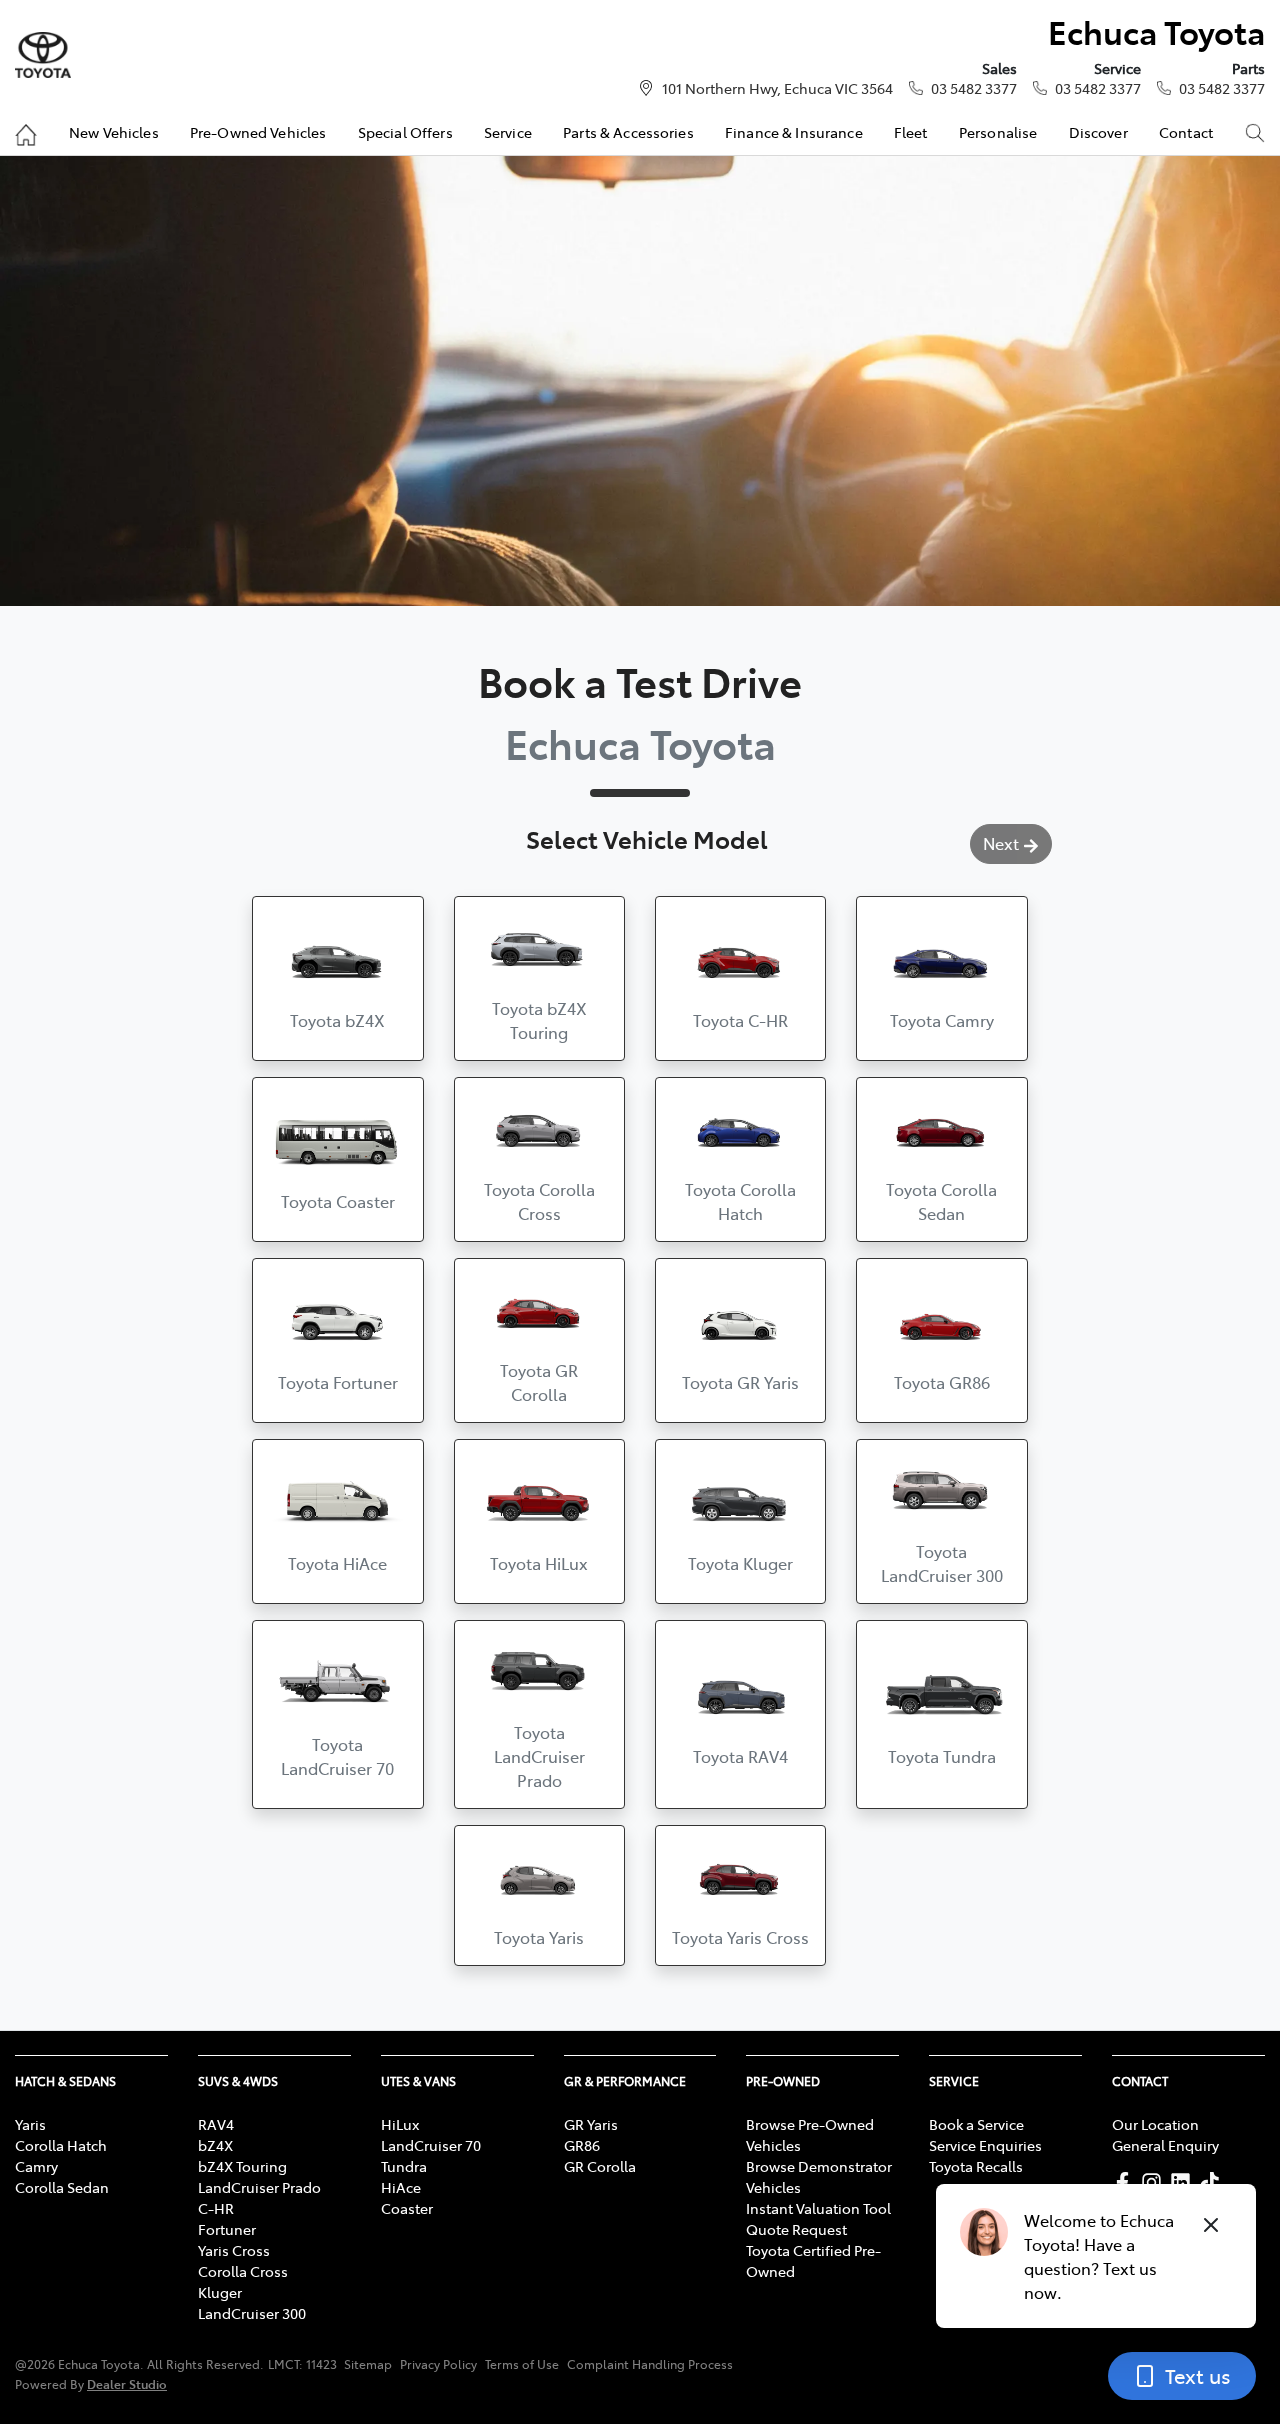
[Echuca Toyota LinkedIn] (1184, 2182)
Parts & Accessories (628, 132)
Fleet (911, 132)
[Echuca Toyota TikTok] (1213, 2182)
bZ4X (215, 2145)
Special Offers (405, 132)
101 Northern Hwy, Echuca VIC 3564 (777, 88)
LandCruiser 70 (431, 2145)
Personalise (998, 132)
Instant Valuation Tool (818, 2208)
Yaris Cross (234, 2250)
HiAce (401, 2187)
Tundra (404, 2166)
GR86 (582, 2145)
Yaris (30, 2124)
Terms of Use (522, 2364)
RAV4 (216, 2124)
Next (1001, 843)
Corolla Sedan (62, 2187)
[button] (337, 978)
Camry (36, 2166)
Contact (1186, 132)
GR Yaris (591, 2124)
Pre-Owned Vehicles (258, 132)
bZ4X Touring (242, 2166)
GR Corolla (600, 2166)
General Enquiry (1165, 2145)
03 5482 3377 (974, 88)
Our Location (1155, 2124)
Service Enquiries (985, 2145)
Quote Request (796, 2229)
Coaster (407, 2208)
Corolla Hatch (61, 2145)
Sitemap (368, 2364)
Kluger (220, 2292)
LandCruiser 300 (252, 2313)
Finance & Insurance (794, 132)
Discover (1098, 132)
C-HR (216, 2208)
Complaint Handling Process (650, 2364)
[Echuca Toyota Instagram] (1155, 2182)
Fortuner (227, 2229)
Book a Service (976, 2124)
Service (508, 132)
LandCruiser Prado (259, 2187)
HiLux (400, 2124)
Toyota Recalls (976, 2166)
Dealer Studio (127, 2383)
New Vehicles (114, 132)
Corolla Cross (243, 2271)
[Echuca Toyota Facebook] (1126, 2182)
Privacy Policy (438, 2364)
